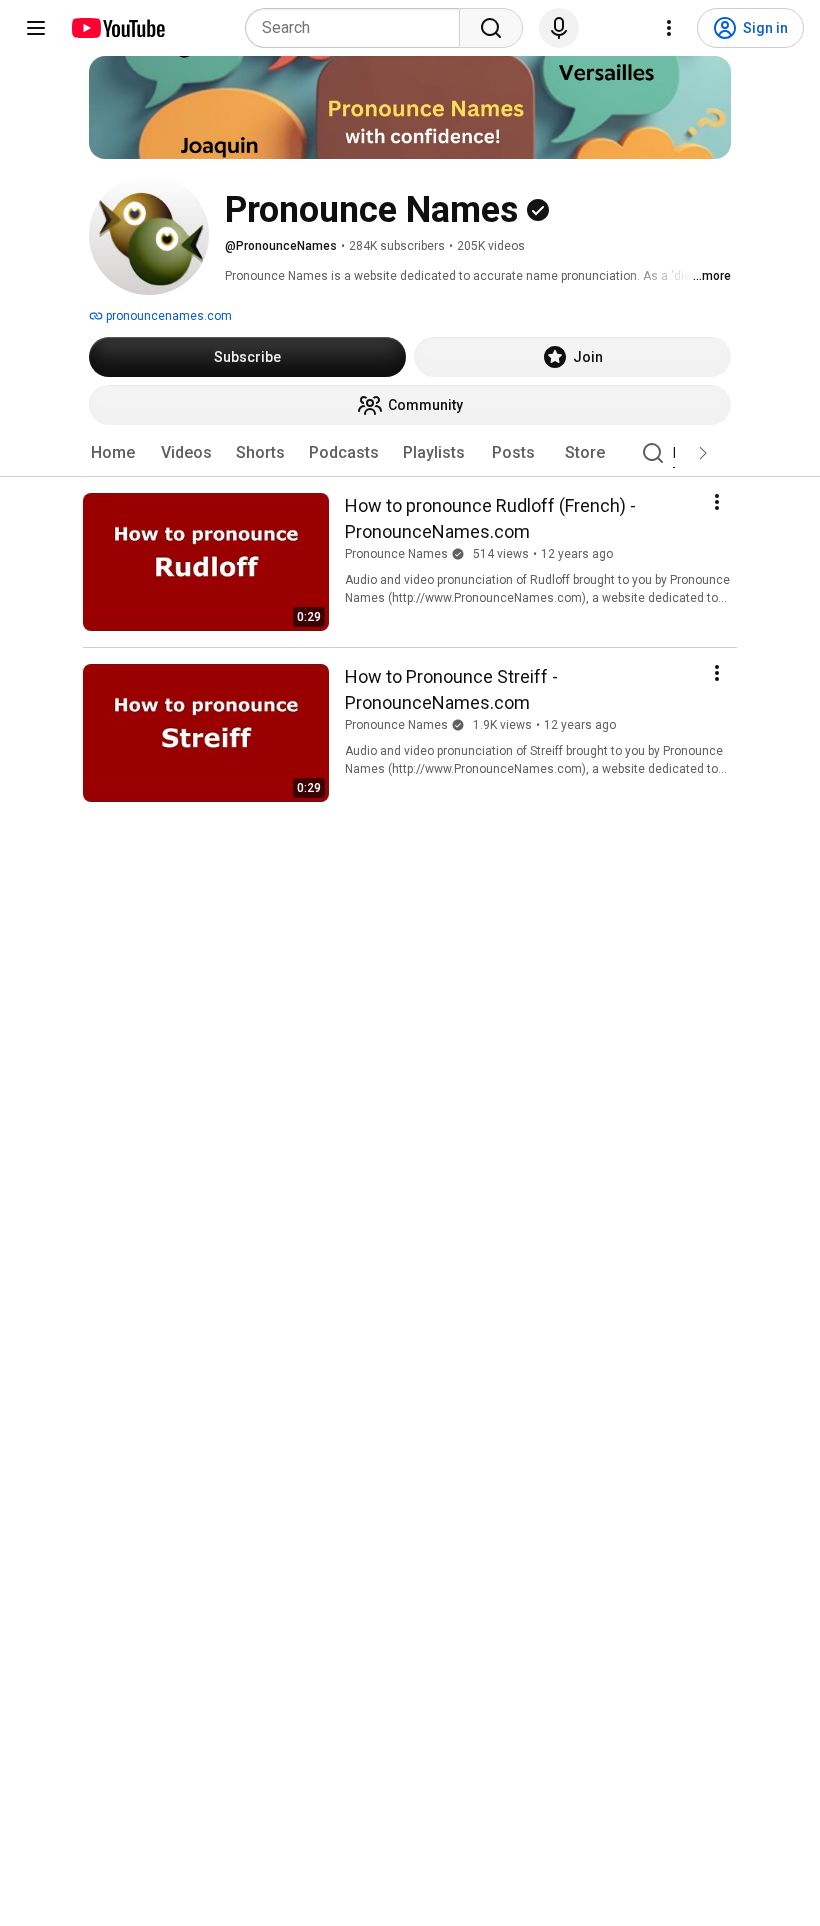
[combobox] (358, 28)
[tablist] (410, 453)
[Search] (491, 28)
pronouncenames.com (167, 316)
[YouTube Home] (117, 28)
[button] (703, 453)
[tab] (113, 453)
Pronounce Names (396, 554)
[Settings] (669, 28)
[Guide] (36, 28)
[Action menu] (717, 502)
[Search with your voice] (559, 28)
